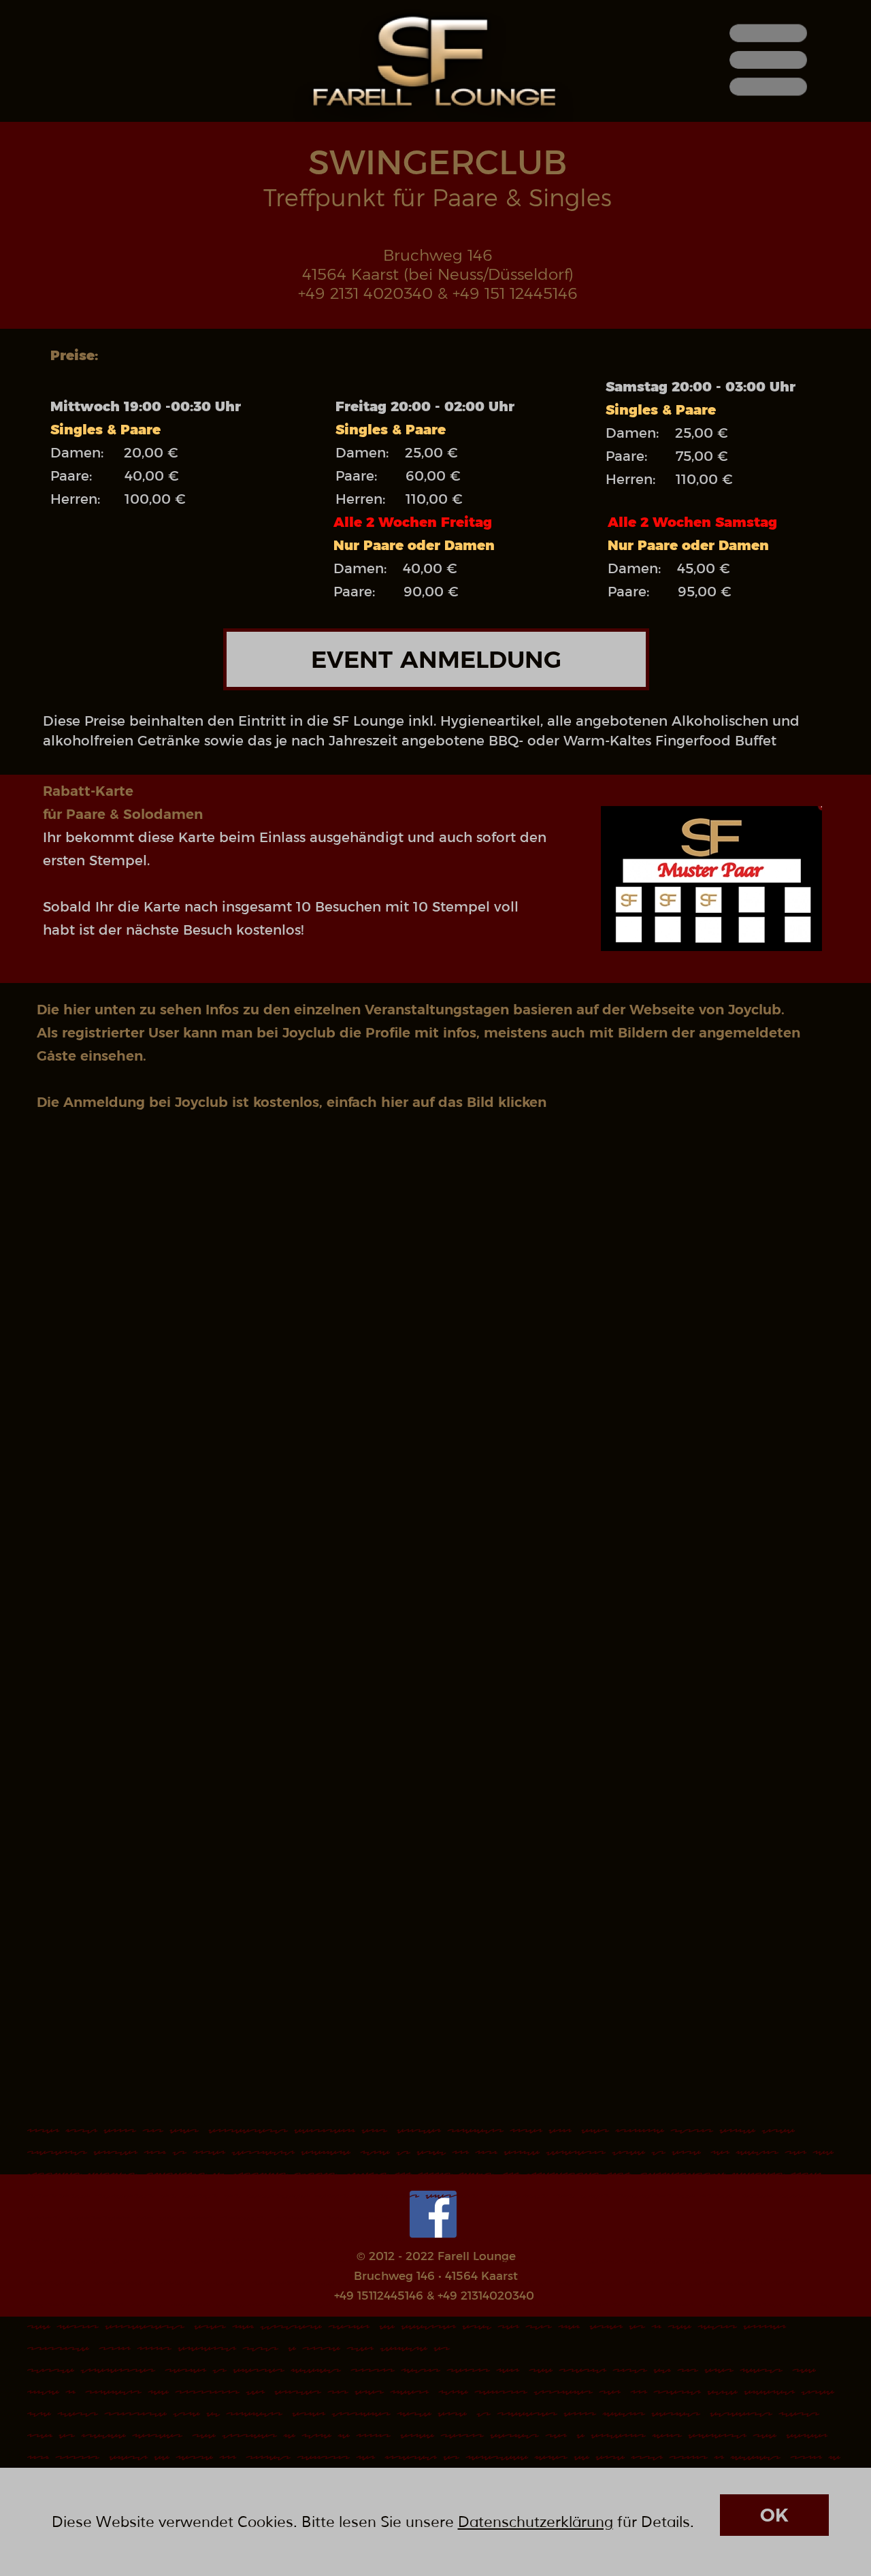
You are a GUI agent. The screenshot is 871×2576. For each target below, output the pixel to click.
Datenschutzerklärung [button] (536, 2522)
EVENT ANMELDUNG (436, 659)
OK (774, 2515)
